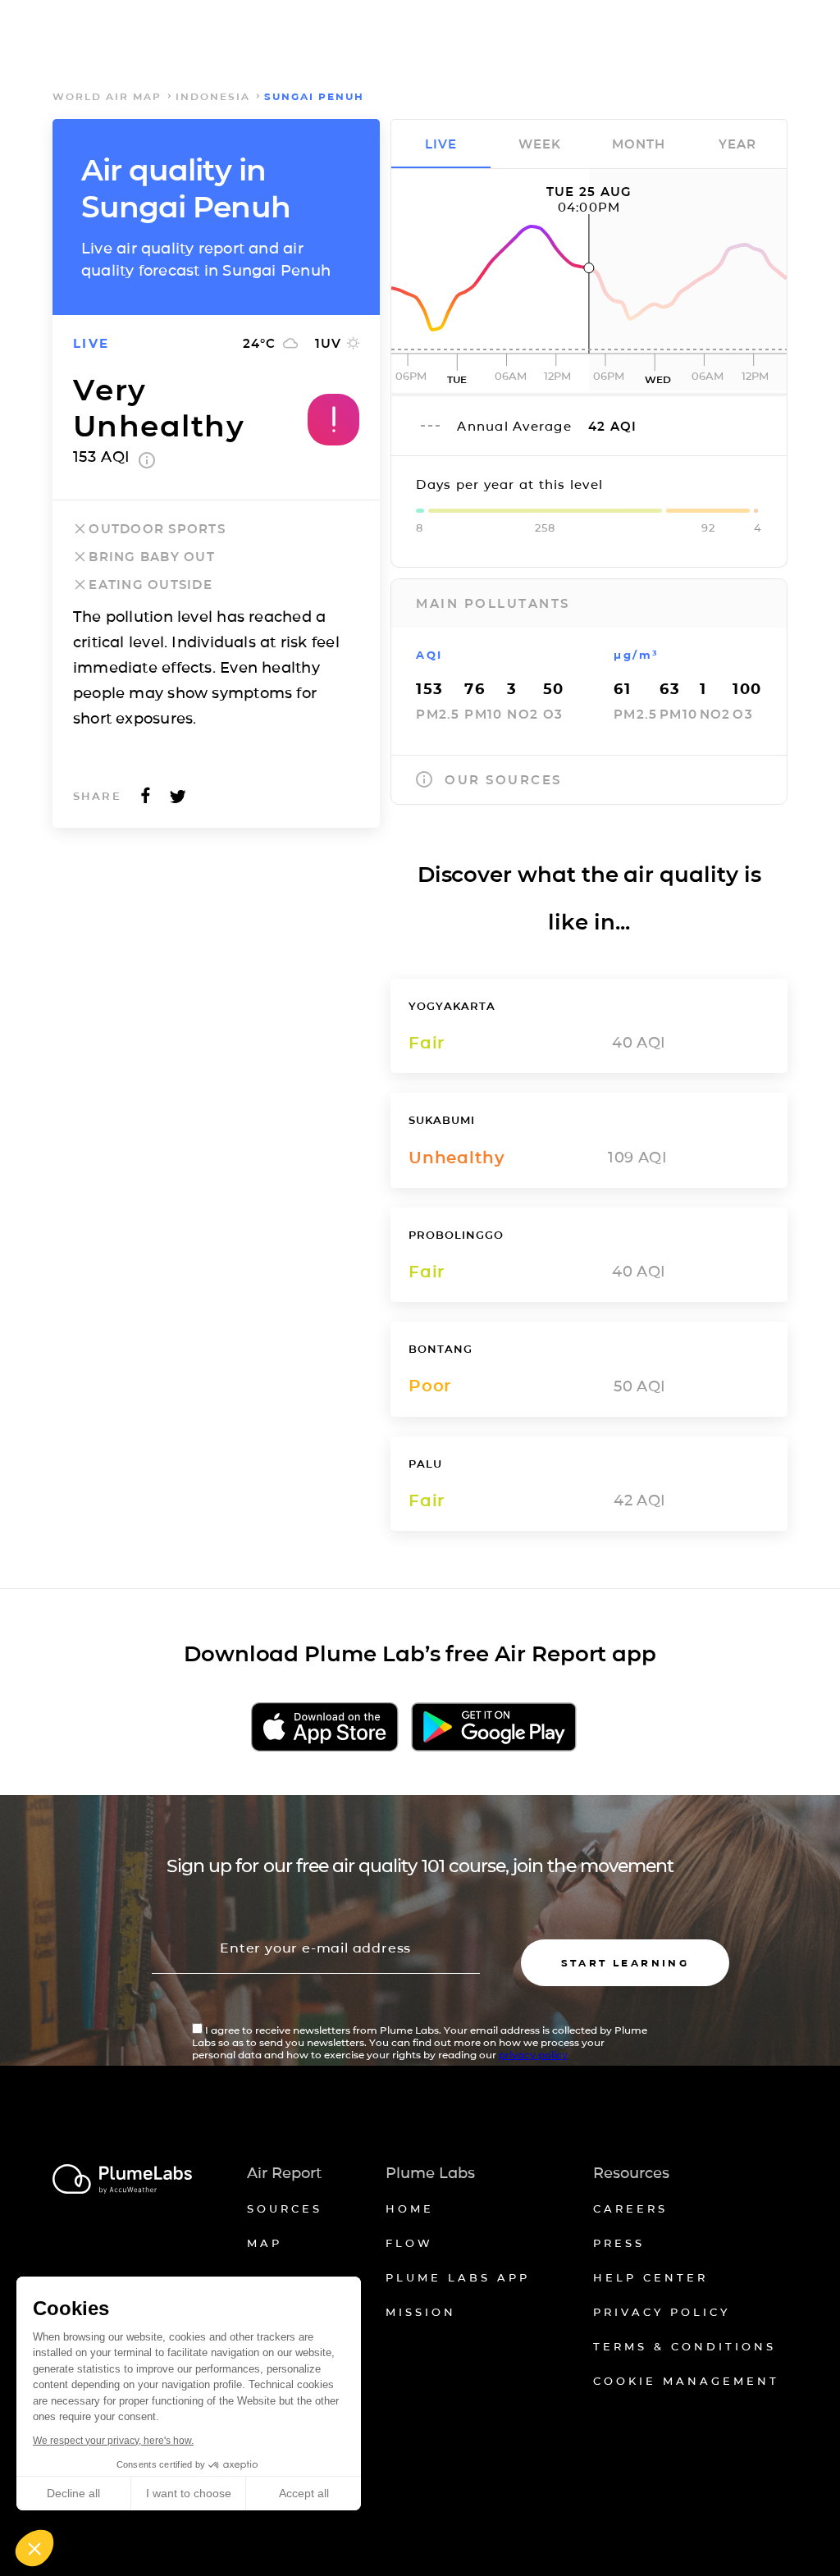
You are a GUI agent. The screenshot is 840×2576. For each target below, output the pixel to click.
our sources (503, 780)
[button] (34, 2548)
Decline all (73, 2493)
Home (410, 2208)
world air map (107, 96)
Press (619, 2243)
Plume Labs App (458, 2277)
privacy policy (533, 2055)
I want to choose (189, 2493)
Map (265, 2243)
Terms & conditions (685, 2346)
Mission (421, 2312)
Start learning (625, 1963)
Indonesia (213, 96)
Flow (409, 2243)
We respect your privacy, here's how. (113, 2441)
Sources (285, 2208)
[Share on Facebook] (146, 800)
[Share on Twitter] (178, 800)
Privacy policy (662, 2312)
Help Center (651, 2277)
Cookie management (686, 2381)
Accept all (304, 2493)
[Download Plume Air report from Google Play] (493, 1728)
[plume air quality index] (147, 464)
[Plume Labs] (122, 2180)
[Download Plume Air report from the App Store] (325, 1728)
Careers (630, 2208)
